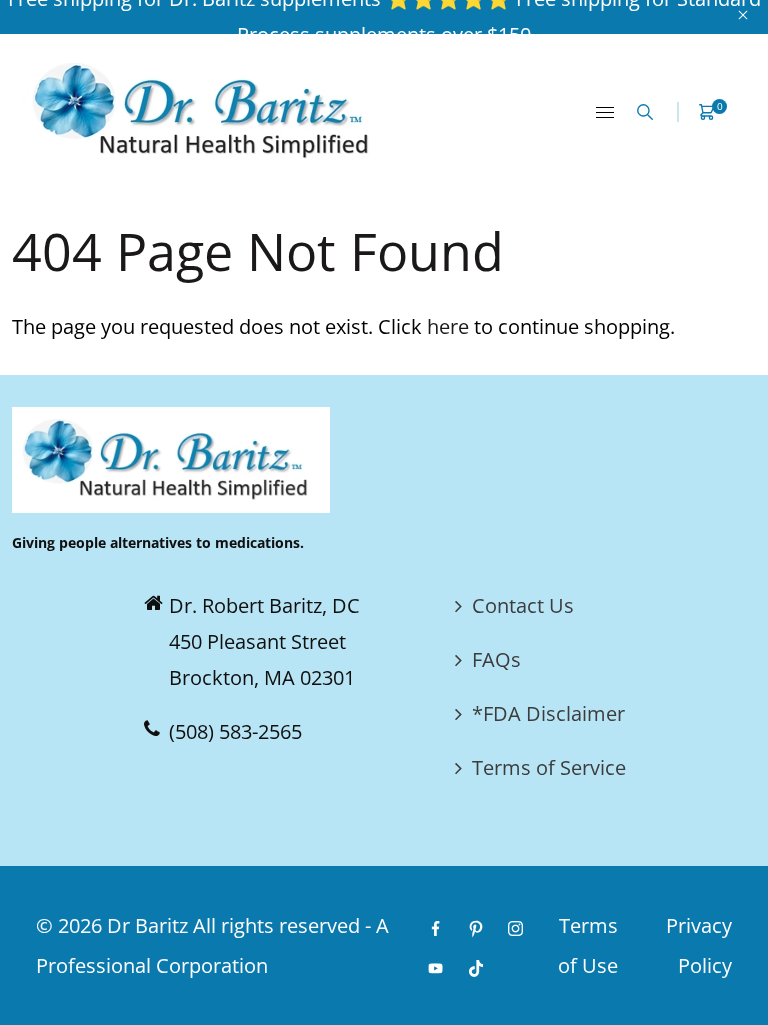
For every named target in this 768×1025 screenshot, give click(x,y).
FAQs (496, 659)
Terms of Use (588, 945)
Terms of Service (549, 767)
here (448, 326)
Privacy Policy (699, 945)
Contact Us (523, 605)
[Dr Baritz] (207, 109)
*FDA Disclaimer (548, 713)
